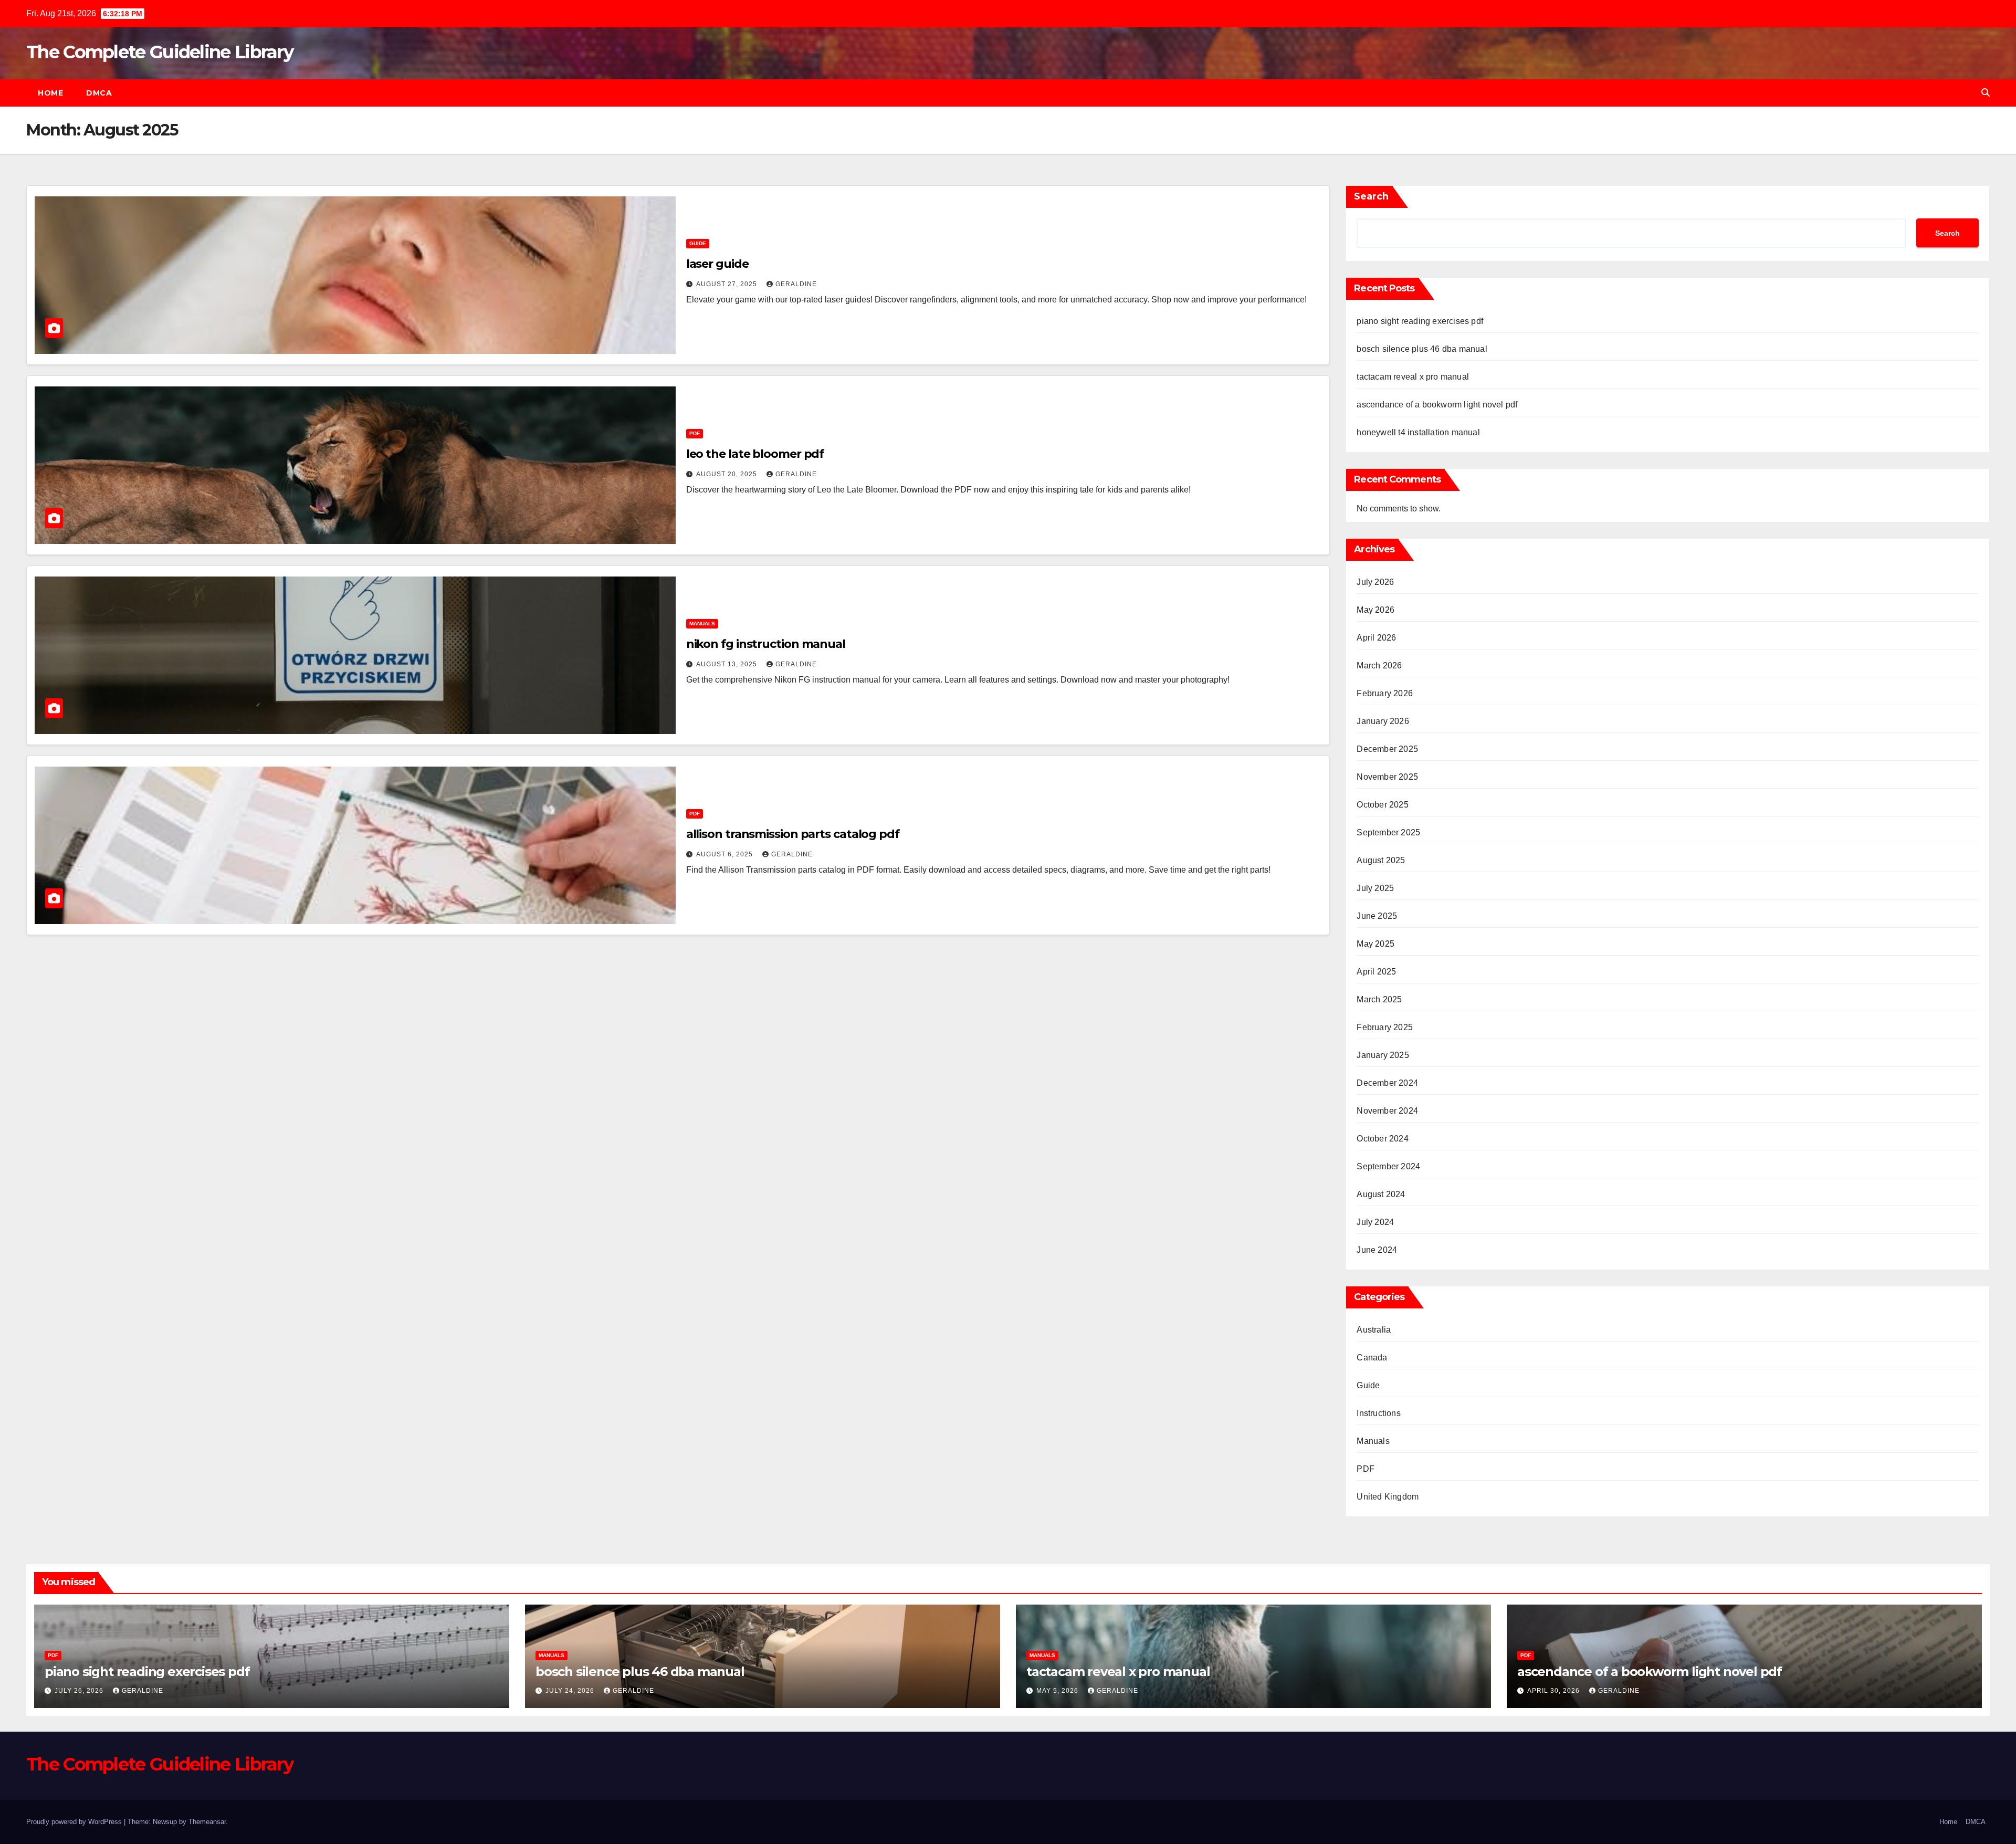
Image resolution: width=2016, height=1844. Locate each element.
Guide (698, 243)
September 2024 (1388, 1166)
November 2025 (1387, 777)
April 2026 (1376, 638)
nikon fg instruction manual (766, 644)
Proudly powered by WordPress (75, 1822)
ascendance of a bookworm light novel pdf (1437, 405)
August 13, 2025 (728, 664)
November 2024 (1387, 1111)
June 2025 (1377, 916)
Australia (1374, 1330)
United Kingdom (1388, 1497)
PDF (695, 433)
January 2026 (1383, 721)
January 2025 (1383, 1055)
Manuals (702, 624)
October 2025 (1382, 805)
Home (50, 93)
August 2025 (1381, 860)
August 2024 (1381, 1194)
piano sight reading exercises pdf (1420, 321)
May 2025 (1375, 944)
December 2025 (1387, 749)
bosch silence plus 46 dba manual (1422, 349)
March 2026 (1379, 666)
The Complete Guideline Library (160, 52)
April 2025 (1376, 972)
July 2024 (1375, 1222)
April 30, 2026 (1555, 1691)
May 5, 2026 (1058, 1691)
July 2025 (1375, 888)
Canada (1372, 1358)
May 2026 (1375, 610)
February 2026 (1385, 693)
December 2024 (1387, 1083)
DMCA (99, 93)
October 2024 (1382, 1139)
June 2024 (1377, 1250)
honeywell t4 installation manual (1418, 432)
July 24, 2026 (571, 1691)
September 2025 (1388, 832)
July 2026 (1375, 582)
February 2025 (1385, 1027)
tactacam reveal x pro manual (1413, 377)
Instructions (1378, 1413)
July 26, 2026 (80, 1691)
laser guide (717, 264)
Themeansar (207, 1822)
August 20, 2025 (728, 474)
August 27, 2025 (728, 284)
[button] (1986, 93)
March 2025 (1379, 999)
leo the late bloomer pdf (755, 454)
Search (1371, 196)
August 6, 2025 (726, 854)
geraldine (796, 284)
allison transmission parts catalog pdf (793, 834)
